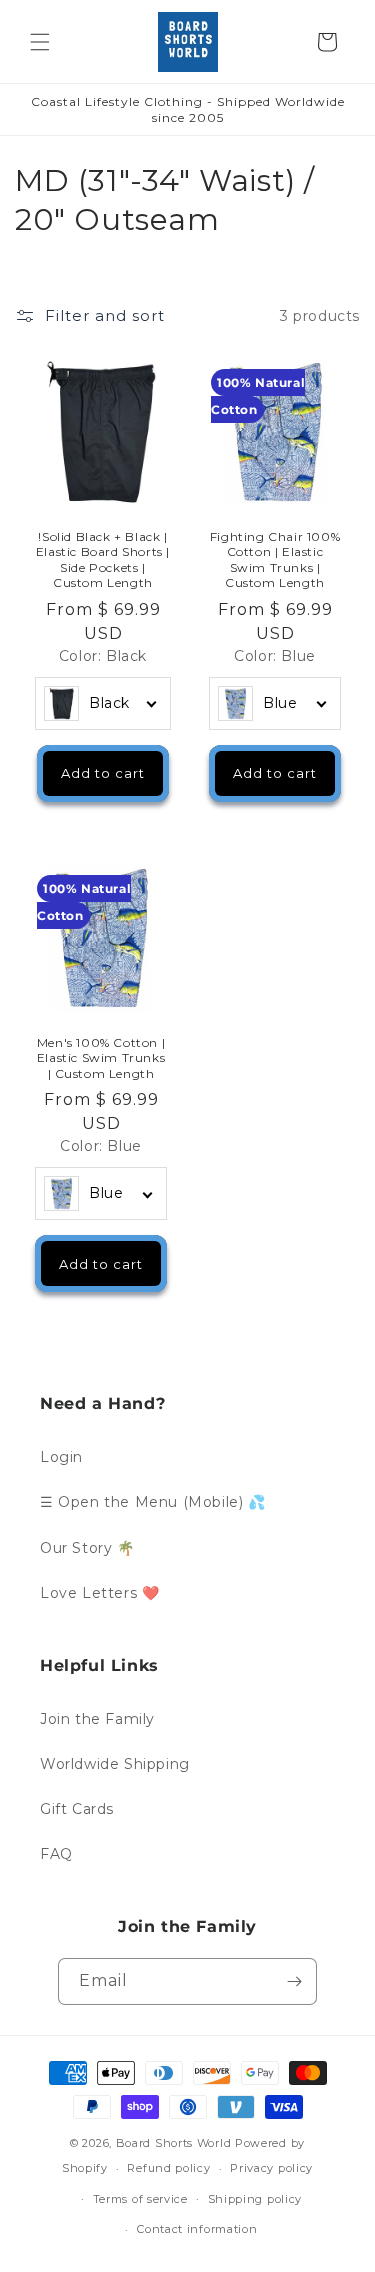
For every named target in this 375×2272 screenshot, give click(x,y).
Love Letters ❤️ (99, 1593)
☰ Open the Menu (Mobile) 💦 (153, 1502)
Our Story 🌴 (87, 1548)
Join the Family (97, 1719)
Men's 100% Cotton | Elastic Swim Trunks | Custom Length (101, 1058)
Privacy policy (271, 2168)
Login (61, 1457)
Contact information (197, 2229)
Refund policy (168, 2168)
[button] (40, 42)
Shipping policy (255, 2199)
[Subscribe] (294, 1981)
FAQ (56, 1854)
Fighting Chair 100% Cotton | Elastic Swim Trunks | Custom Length (274, 560)
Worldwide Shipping (115, 1764)
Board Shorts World (174, 2143)
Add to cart (103, 774)
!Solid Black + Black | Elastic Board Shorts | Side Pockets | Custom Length (103, 560)
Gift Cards (77, 1809)
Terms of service (140, 2199)
